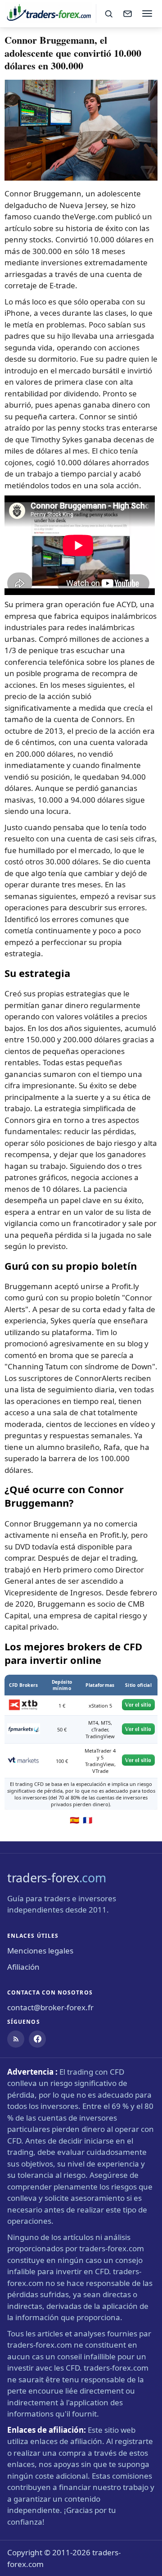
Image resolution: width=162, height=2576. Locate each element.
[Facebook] (37, 2039)
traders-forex (56, 1878)
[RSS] (16, 2039)
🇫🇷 (88, 1820)
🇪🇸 (74, 1820)
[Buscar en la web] (108, 14)
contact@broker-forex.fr (50, 2007)
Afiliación (23, 1967)
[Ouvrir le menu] (147, 14)
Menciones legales (40, 1951)
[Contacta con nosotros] (127, 14)
